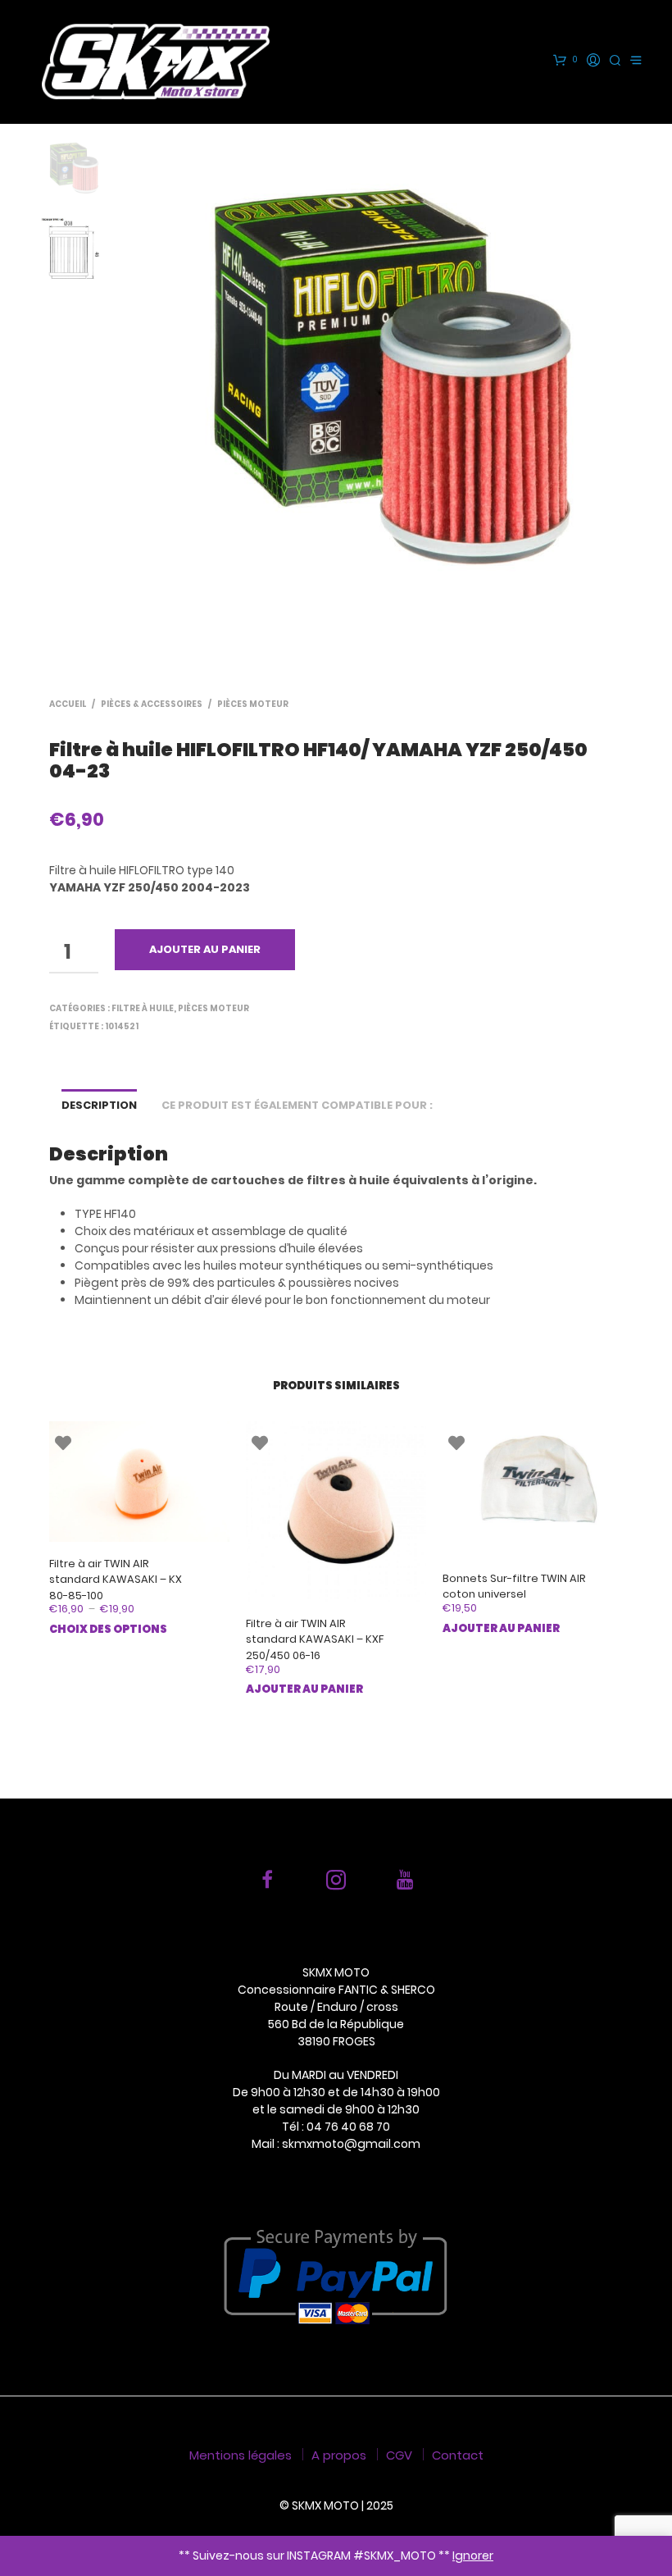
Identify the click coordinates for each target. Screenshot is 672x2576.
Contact (458, 2455)
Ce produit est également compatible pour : (297, 1105)
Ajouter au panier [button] (304, 1689)
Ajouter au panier (205, 949)
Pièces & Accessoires (152, 704)
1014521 (122, 1026)
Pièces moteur (253, 704)
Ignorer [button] (473, 2555)
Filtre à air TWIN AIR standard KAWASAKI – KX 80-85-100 (116, 1580)
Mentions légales (241, 2455)
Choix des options (108, 1629)
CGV (399, 2455)
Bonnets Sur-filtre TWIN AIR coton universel (514, 1587)
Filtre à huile (143, 1008)
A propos (339, 2455)
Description (99, 1105)
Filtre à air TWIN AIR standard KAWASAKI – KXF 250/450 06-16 (315, 1639)
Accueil (68, 704)
